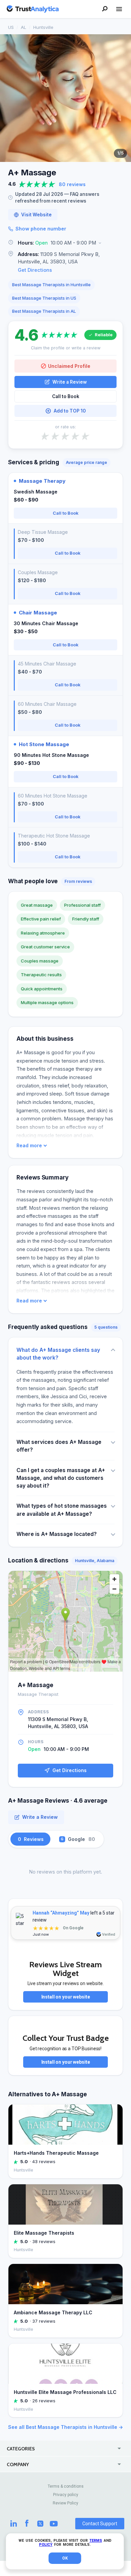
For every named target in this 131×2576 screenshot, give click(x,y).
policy (46, 2545)
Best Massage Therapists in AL (44, 311)
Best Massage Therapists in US (44, 298)
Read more (29, 1146)
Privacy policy (66, 2495)
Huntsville (43, 27)
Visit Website (36, 215)
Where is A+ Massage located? (57, 1534)
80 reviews (72, 184)
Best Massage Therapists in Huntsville (51, 285)
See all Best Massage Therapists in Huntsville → (65, 2427)
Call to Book (66, 396)
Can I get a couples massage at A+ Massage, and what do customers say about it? (61, 1478)
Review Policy (65, 2503)
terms (96, 2541)
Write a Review (70, 382)
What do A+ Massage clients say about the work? (58, 1354)
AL (24, 27)
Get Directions (35, 270)
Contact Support (100, 2524)
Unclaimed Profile (69, 366)
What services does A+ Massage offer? (59, 1446)
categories (21, 2449)
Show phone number (41, 229)
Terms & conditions (66, 2486)
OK (65, 2558)
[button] (65, 243)
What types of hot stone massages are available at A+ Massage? (62, 1510)
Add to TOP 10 (70, 411)
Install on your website (66, 1997)
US (11, 27)
